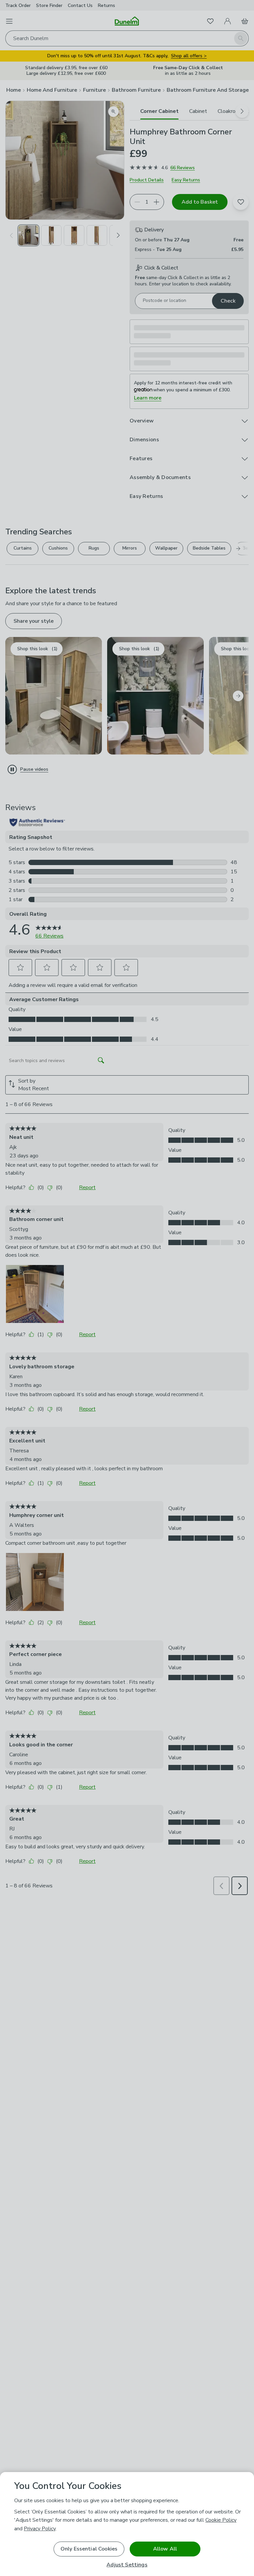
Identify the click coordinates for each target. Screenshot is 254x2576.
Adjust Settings (127, 2565)
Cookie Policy (221, 2520)
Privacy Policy (40, 2529)
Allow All (165, 2549)
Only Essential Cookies (89, 2549)
